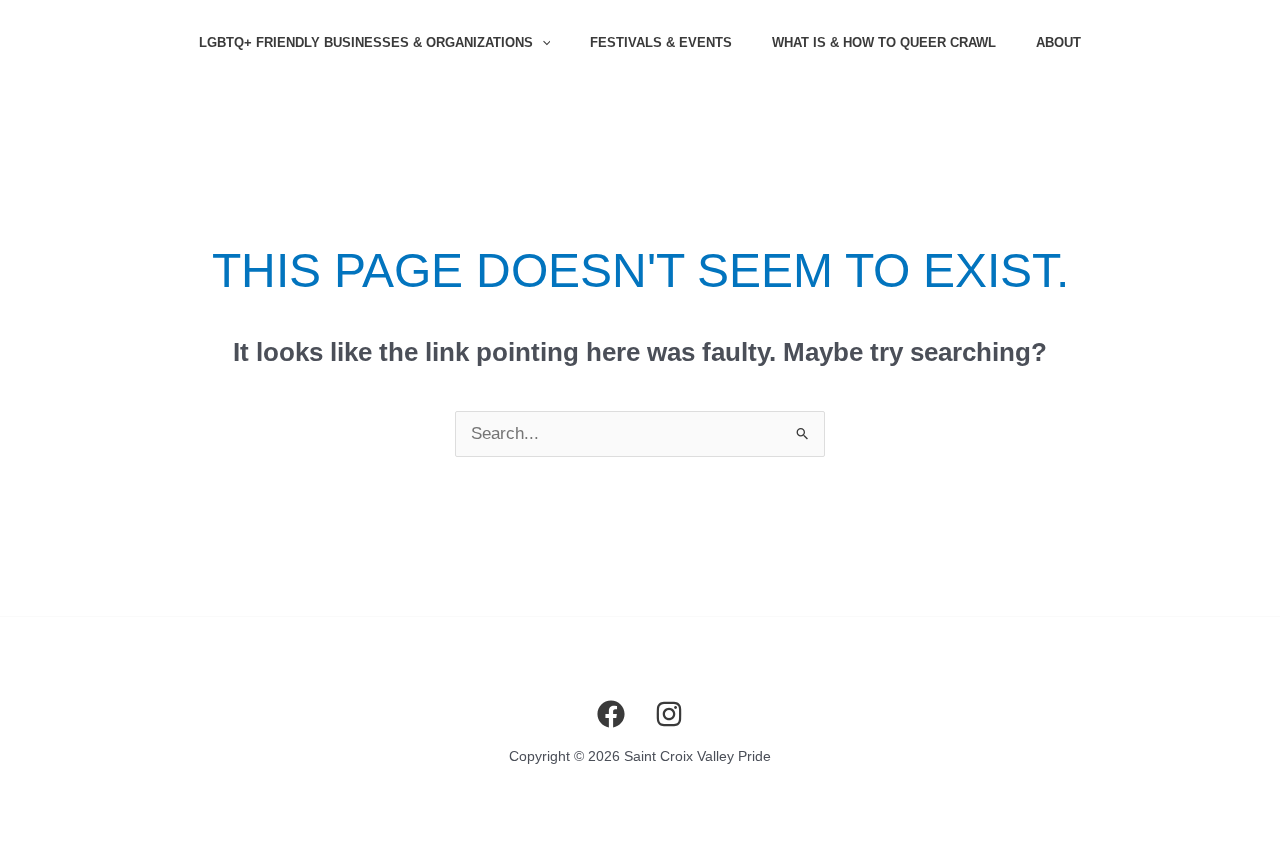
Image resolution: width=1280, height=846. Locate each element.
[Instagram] (669, 714)
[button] (542, 43)
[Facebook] (611, 714)
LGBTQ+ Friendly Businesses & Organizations (366, 42)
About (1058, 42)
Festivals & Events (661, 42)
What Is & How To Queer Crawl (884, 42)
